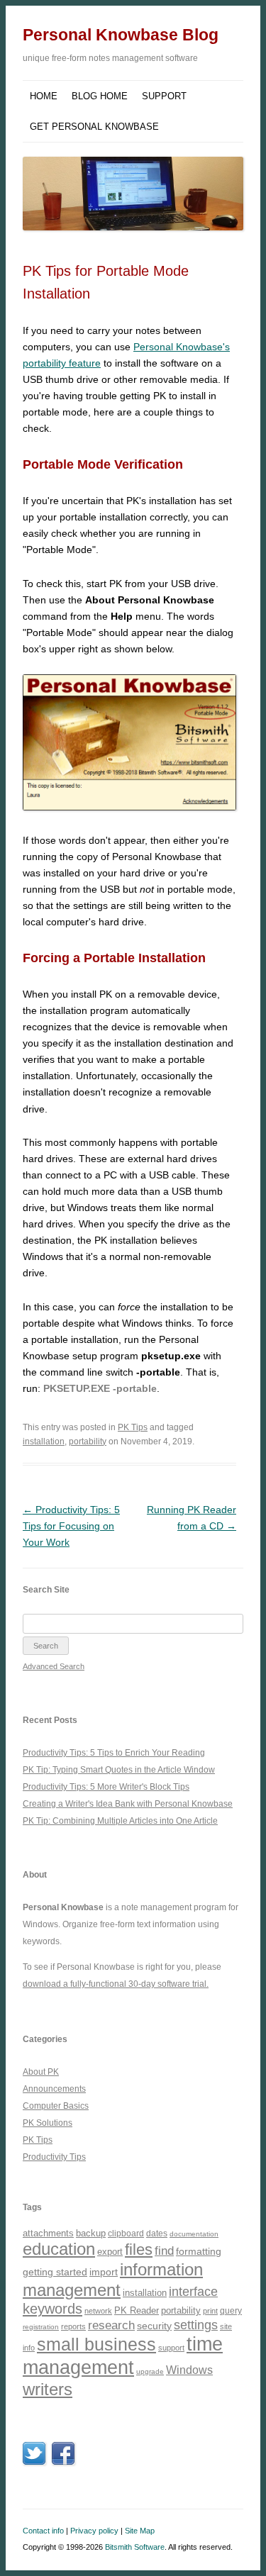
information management (113, 2280)
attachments (48, 2233)
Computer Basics (56, 2106)
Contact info (43, 2531)
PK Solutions (48, 2123)
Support (164, 96)
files (139, 2249)
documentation (194, 2234)
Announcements (54, 2089)
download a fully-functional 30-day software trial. (116, 1984)
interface (193, 2292)
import (104, 2272)
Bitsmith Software (135, 2547)
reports (73, 2326)
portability (88, 1442)
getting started (55, 2272)
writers (48, 2389)
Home (44, 96)
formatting (199, 2251)
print (210, 2311)
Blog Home (100, 96)
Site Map (140, 2531)
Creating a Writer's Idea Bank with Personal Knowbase (128, 1804)
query (231, 2310)
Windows (189, 2370)
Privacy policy (94, 2531)
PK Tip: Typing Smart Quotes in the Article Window (119, 1770)
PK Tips (133, 1427)
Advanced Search (54, 1666)
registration (41, 2327)
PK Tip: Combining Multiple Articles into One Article (120, 1821)
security (154, 2326)
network (98, 2311)
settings (196, 2325)
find (164, 2251)
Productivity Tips (54, 2157)
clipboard (126, 2234)
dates (157, 2233)
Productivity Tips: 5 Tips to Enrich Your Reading (114, 1753)
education (59, 2249)
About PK (41, 2072)
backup (91, 2233)
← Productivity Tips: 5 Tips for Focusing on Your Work (71, 1526)
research (111, 2325)
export (110, 2252)
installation (44, 1442)
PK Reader (137, 2310)
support (171, 2348)
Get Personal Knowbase (94, 127)
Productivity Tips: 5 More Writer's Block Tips (106, 1787)
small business (96, 2344)
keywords (52, 2309)
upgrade (150, 2371)
